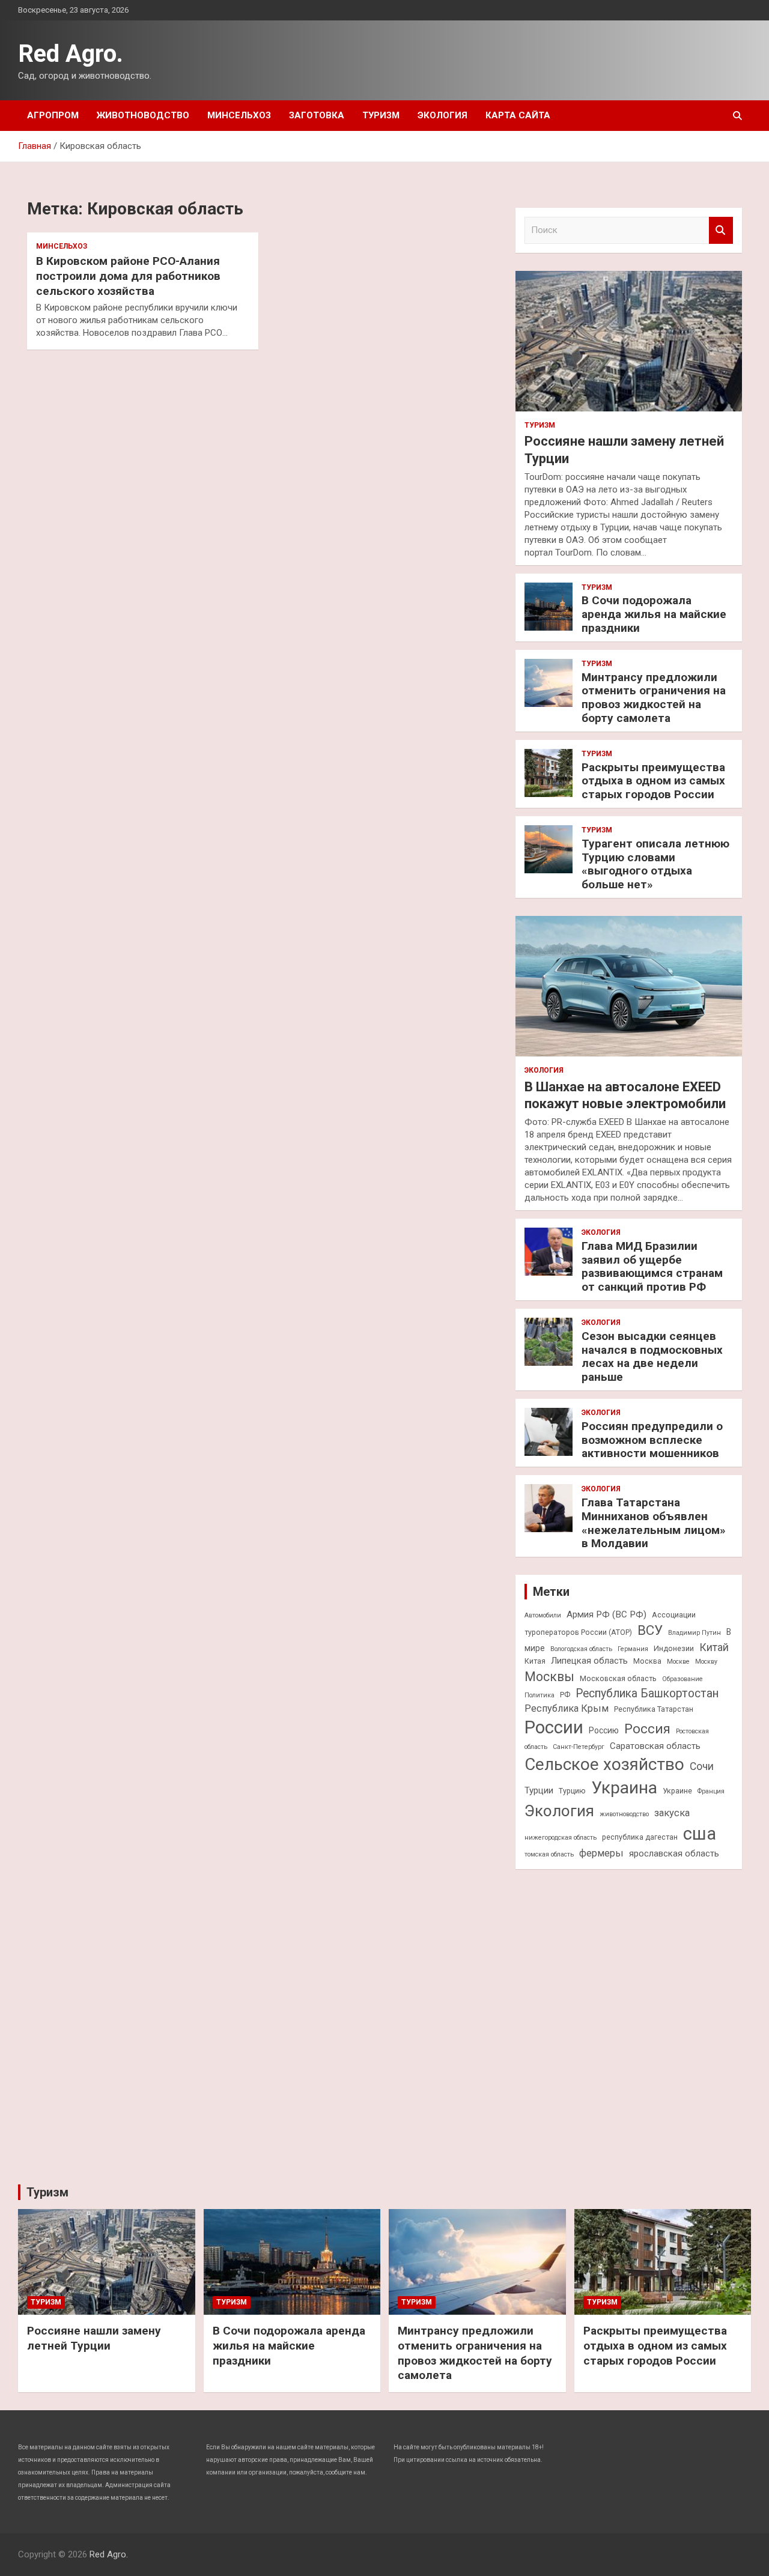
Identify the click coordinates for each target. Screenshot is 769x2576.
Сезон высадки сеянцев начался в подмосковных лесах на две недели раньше (652, 1356)
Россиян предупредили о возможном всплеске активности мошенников (652, 1440)
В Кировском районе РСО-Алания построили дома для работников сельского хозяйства (128, 276)
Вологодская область (581, 1649)
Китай (714, 1647)
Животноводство (143, 115)
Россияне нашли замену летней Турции (94, 2338)
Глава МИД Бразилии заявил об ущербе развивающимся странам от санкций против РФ (652, 1266)
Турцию (572, 1791)
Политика (540, 1695)
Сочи (702, 1766)
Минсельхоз (239, 115)
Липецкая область (589, 1661)
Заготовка (317, 115)
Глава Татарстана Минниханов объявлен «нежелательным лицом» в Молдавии (654, 1523)
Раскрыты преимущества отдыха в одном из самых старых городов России (653, 781)
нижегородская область (561, 1838)
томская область (549, 1854)
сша (700, 1834)
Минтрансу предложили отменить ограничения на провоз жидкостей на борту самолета (654, 698)
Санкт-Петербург (579, 1747)
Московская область (618, 1678)
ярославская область (674, 1853)
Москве (678, 1662)
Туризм (381, 115)
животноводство (624, 1814)
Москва (647, 1661)
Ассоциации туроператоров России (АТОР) (610, 1623)
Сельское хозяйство (604, 1764)
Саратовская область (655, 1746)
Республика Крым (567, 1708)
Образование (682, 1679)
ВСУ (650, 1630)
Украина (624, 1788)
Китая (535, 1661)
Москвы (549, 1677)
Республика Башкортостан (647, 1693)
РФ (565, 1695)
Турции (539, 1790)
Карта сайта (518, 115)
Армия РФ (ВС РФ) (606, 1614)
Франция (711, 1791)
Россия (647, 1729)
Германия (633, 1649)
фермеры (601, 1853)
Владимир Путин (695, 1633)
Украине (677, 1791)
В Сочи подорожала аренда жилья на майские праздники (654, 614)
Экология (442, 115)
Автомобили (543, 1615)
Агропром (53, 115)
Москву (706, 1662)
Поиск (721, 230)
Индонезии (674, 1648)
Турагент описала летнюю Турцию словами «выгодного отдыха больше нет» (655, 864)
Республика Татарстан (654, 1709)
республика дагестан (640, 1837)
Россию (604, 1730)
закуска (672, 1813)
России (554, 1727)
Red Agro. (71, 54)
